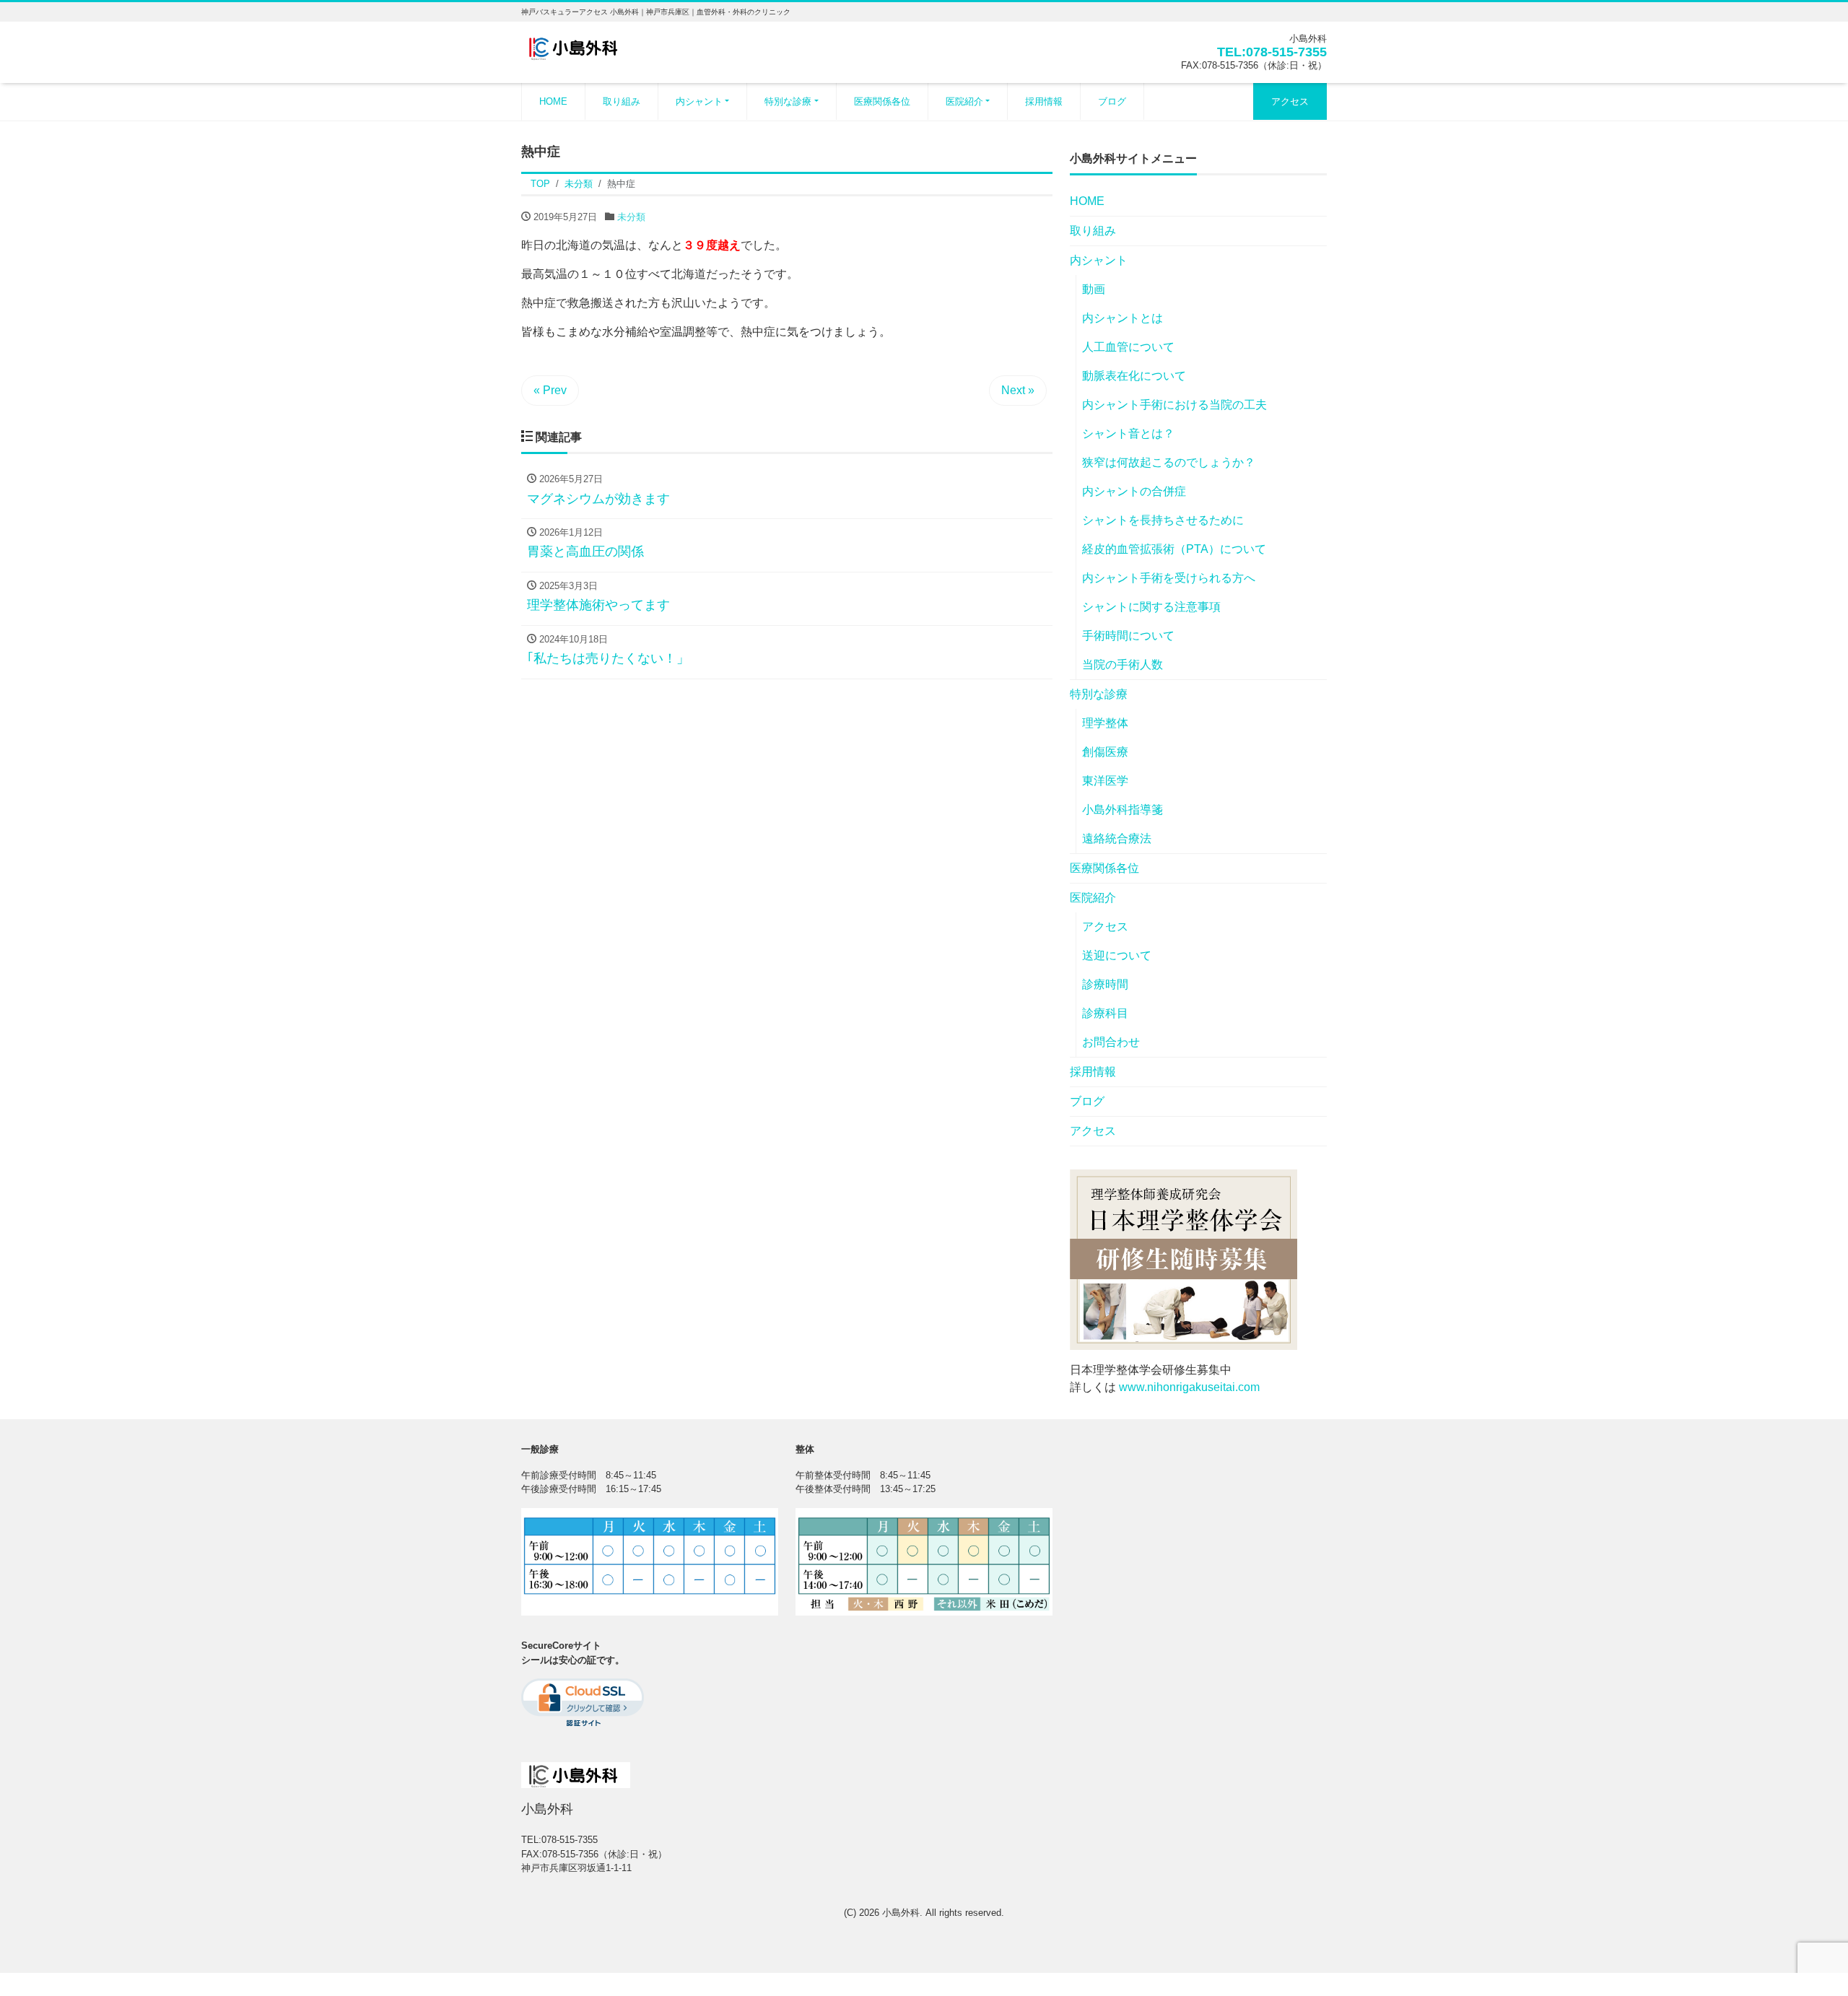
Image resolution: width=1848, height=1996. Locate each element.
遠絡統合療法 (1117, 838)
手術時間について (1128, 636)
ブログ (1112, 101)
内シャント (699, 101)
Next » (1018, 390)
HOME (553, 101)
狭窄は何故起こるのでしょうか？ (1169, 462)
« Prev (550, 390)
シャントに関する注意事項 (1151, 607)
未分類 (631, 217)
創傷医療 (1105, 752)
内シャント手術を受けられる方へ (1169, 578)
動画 (1094, 289)
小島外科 (901, 1913)
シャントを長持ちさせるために (1163, 520)
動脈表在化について (1134, 376)
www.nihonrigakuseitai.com (1189, 1387)
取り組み (622, 101)
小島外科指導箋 (1123, 810)
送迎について (1117, 955)
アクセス (1290, 101)
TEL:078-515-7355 (1272, 52)
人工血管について (1128, 347)
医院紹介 (964, 101)
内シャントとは (1123, 318)
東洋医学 (1105, 781)
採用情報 (1044, 101)
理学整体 (1105, 723)
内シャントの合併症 (1134, 491)
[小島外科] (576, 46)
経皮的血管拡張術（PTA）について (1174, 549)
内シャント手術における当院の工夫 (1174, 405)
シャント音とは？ (1128, 433)
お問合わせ (1111, 1042)
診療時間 (1105, 984)
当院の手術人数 (1123, 664)
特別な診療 (788, 101)
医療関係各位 (882, 101)
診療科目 (1105, 1013)
